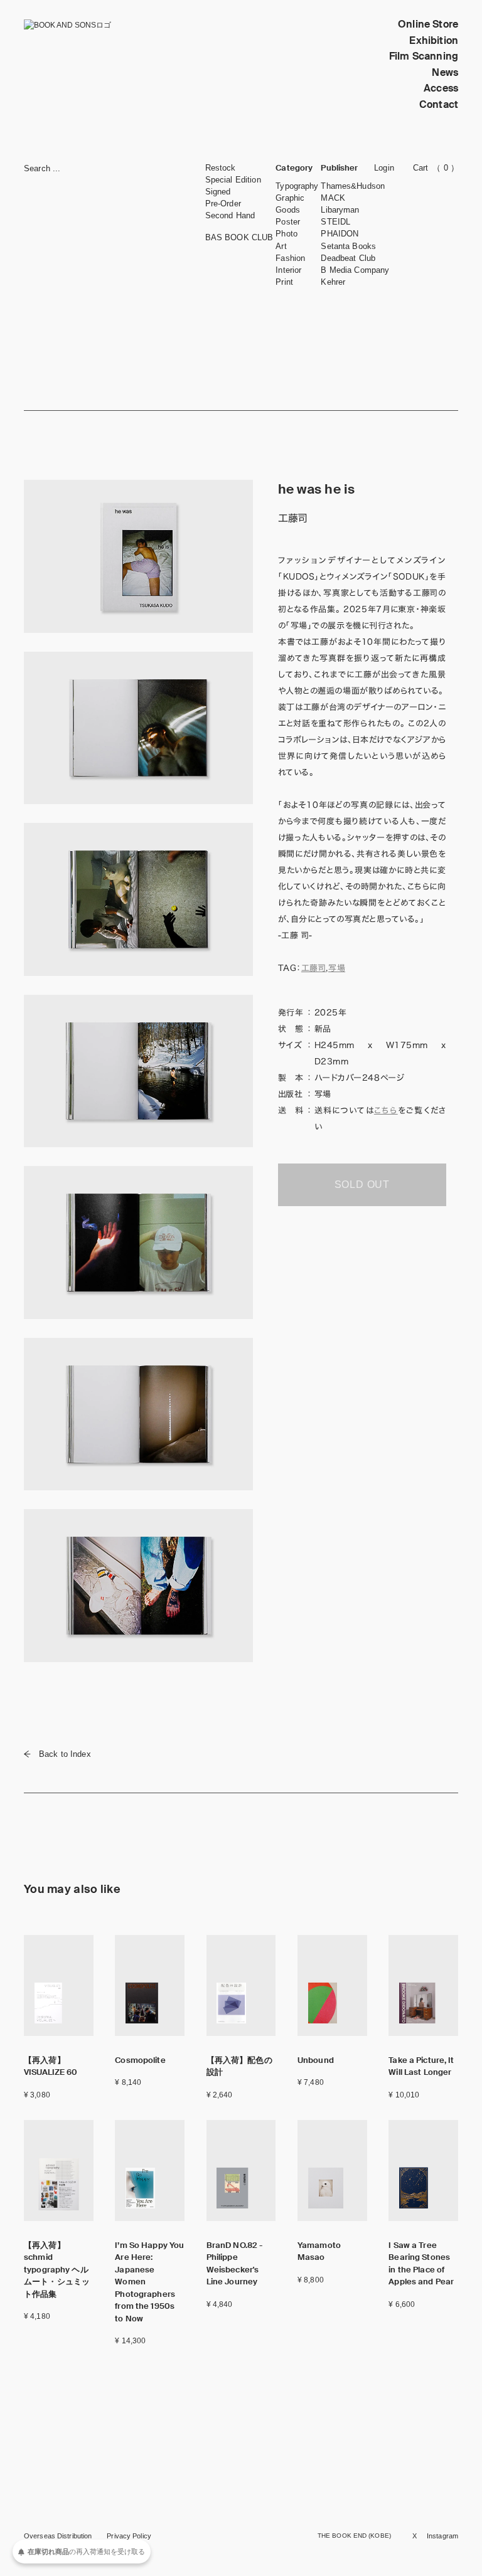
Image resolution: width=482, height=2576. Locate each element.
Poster (288, 222)
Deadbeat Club (348, 258)
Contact (439, 104)
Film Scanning (424, 56)
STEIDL (335, 222)
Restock (221, 168)
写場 (337, 968)
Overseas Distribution (58, 2536)
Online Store (428, 24)
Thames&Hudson (353, 186)
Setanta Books (348, 246)
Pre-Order (223, 204)
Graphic (290, 198)
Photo (287, 234)
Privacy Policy (129, 2536)
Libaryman (340, 210)
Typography (297, 186)
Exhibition (434, 40)
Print (284, 282)
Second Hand (230, 215)
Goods (288, 210)
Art (281, 246)
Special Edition (233, 180)
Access (441, 88)
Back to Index (65, 1754)
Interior (288, 270)
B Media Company (355, 270)
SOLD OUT (362, 1185)
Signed (218, 192)
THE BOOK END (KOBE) (354, 2536)
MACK (333, 198)
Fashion (290, 258)
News (445, 72)
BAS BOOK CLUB (239, 237)
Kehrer (333, 282)
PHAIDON (340, 234)
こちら (386, 1110)
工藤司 (314, 968)
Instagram (442, 2536)
